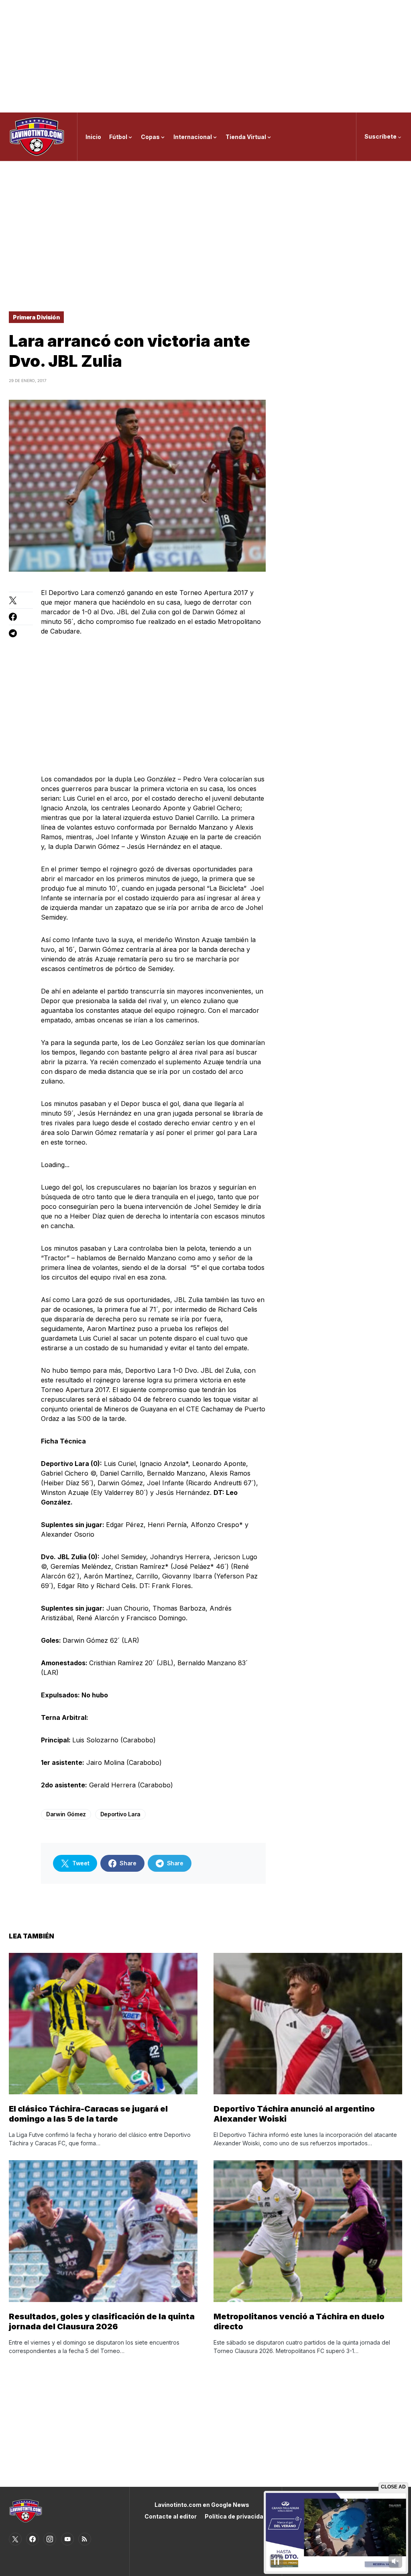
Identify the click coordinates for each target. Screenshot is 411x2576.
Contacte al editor (171, 2516)
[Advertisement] (205, 56)
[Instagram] (50, 2539)
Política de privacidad (236, 2516)
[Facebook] (33, 2539)
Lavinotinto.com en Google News (202, 2505)
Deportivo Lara (120, 1814)
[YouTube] (67, 2539)
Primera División (36, 317)
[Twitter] (15, 2539)
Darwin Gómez (66, 1814)
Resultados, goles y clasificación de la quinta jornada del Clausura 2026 (102, 2321)
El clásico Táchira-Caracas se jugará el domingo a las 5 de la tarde (88, 2114)
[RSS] (85, 2539)
